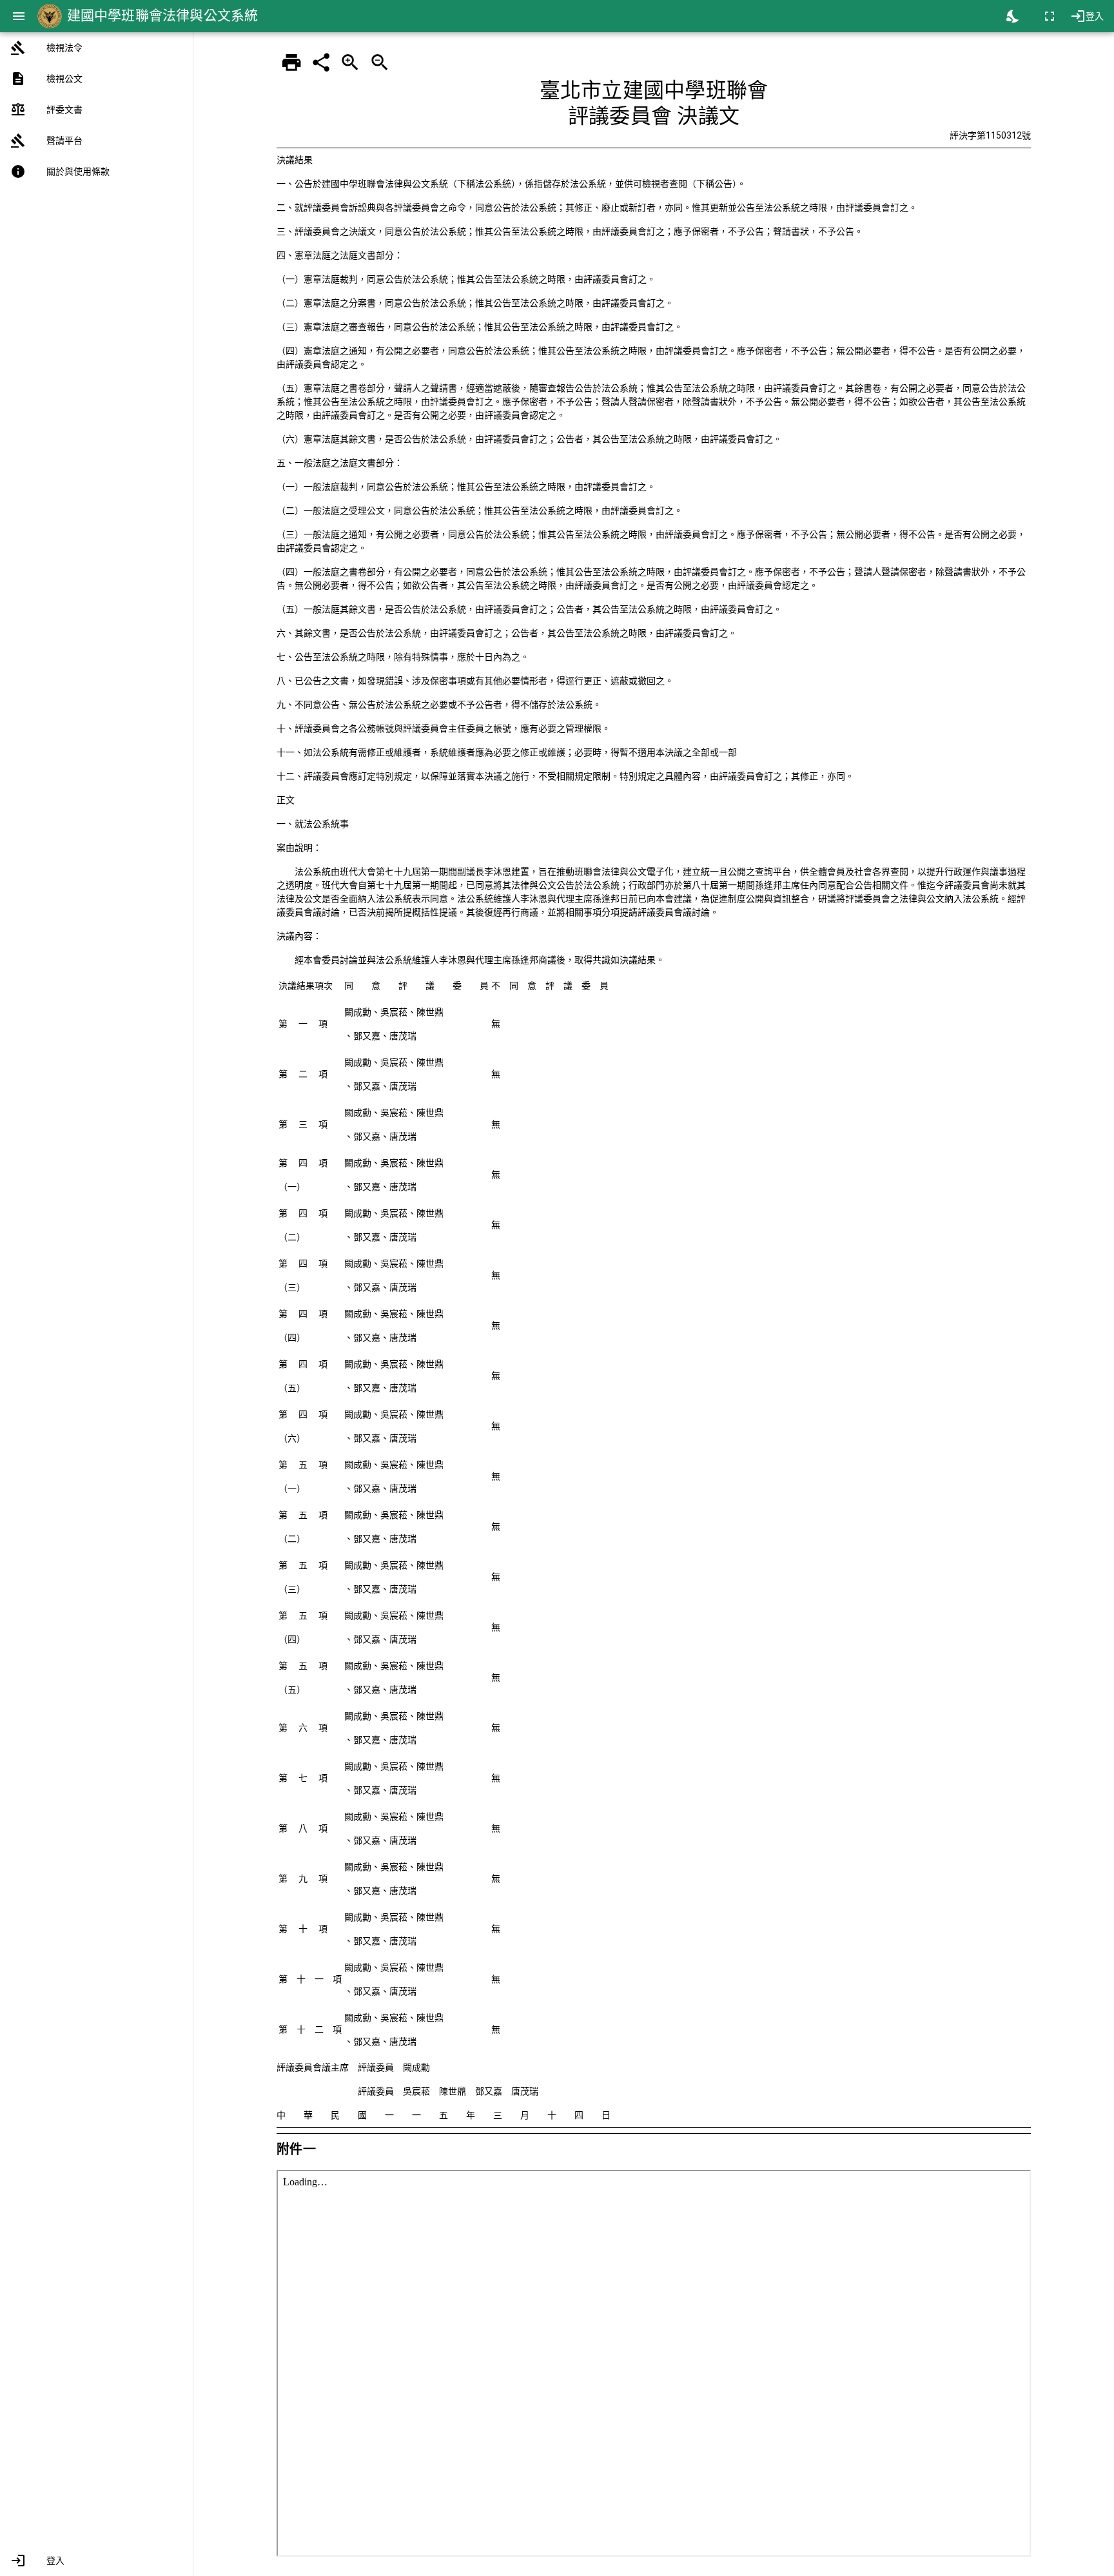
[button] (96, 2561)
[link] (96, 48)
